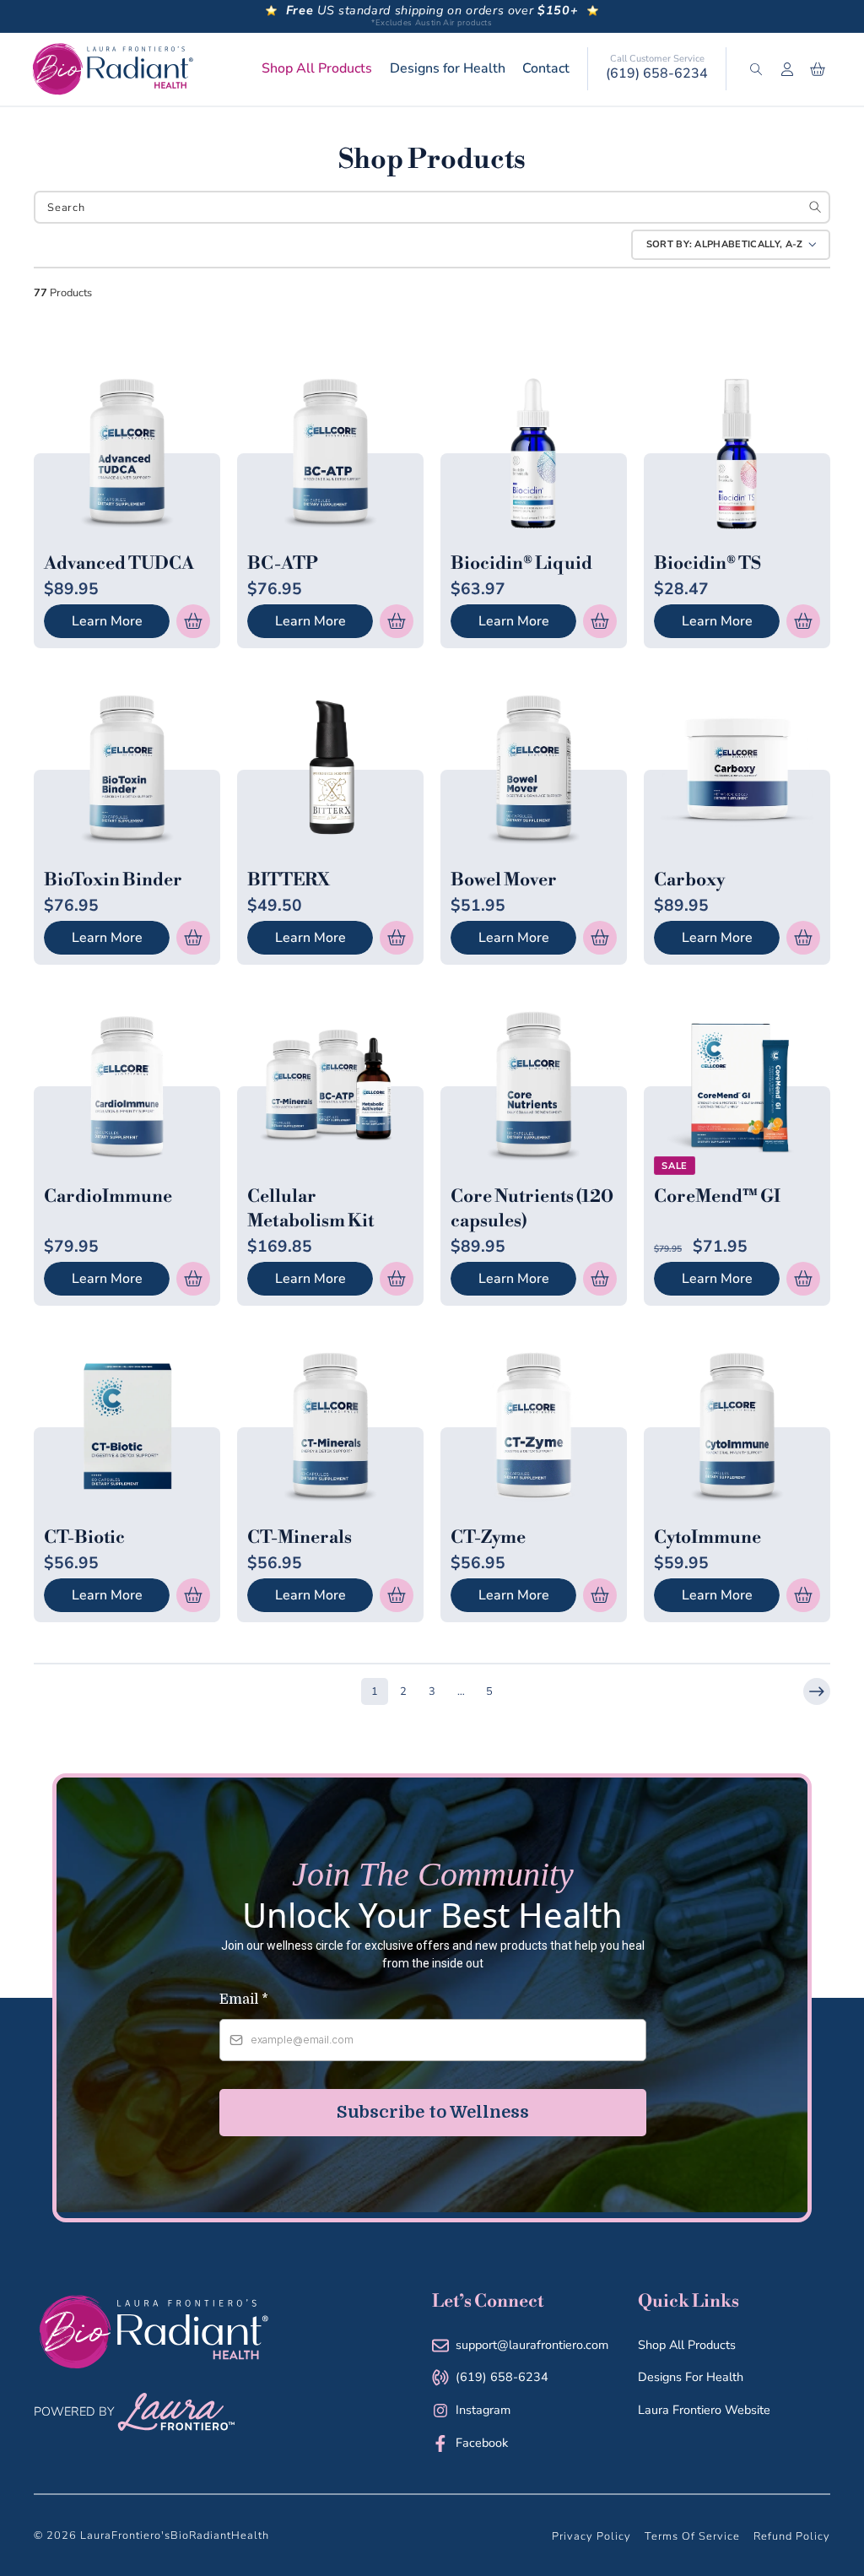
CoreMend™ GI (717, 1197)
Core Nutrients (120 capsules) (532, 1209)
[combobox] (432, 207)
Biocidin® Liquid (521, 564)
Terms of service (692, 2536)
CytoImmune (707, 1538)
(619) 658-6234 (657, 73)
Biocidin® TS (707, 564)
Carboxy (689, 880)
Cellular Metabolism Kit (310, 1209)
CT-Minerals (300, 1538)
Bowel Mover (504, 880)
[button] (756, 69)
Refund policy (792, 2536)
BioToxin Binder (113, 880)
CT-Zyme (488, 1538)
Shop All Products (687, 2345)
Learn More (107, 621)
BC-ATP (283, 564)
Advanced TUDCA (119, 564)
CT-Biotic (84, 1538)
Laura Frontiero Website (704, 2410)
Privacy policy (591, 2536)
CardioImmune (108, 1197)
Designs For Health (691, 2377)
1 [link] (375, 1691)
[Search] (815, 207)
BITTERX (289, 880)
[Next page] (817, 1691)
